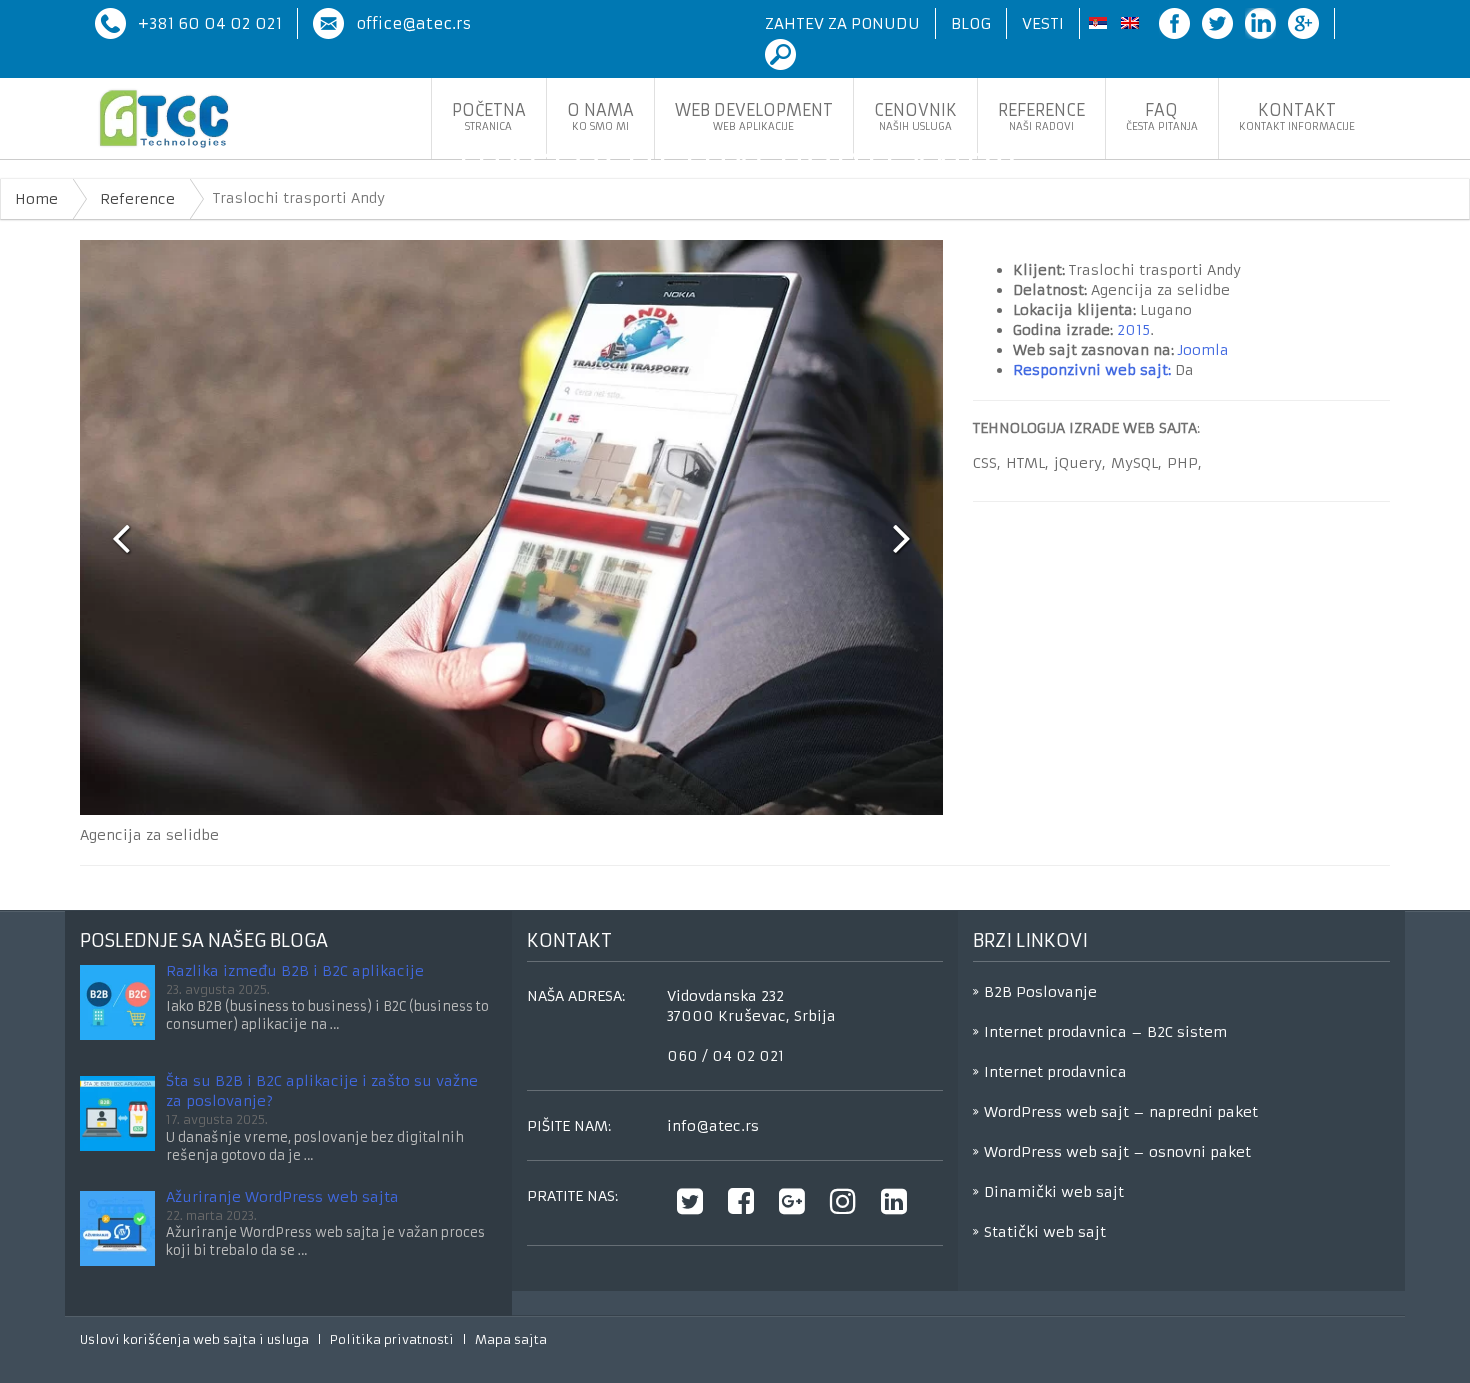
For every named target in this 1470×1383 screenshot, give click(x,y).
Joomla (1203, 350)
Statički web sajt (1045, 1232)
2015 (1133, 330)
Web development (754, 116)
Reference (1041, 116)
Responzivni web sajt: (1092, 370)
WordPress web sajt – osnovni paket (1117, 1152)
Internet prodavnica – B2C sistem (1105, 1032)
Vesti (1043, 23)
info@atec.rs (713, 1126)
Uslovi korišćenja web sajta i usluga (194, 1339)
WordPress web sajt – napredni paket (1121, 1112)
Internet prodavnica (1055, 1072)
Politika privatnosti (392, 1339)
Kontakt (1297, 116)
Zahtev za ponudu (842, 23)
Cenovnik (915, 116)
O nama (600, 116)
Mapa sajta (511, 1339)
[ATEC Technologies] (164, 119)
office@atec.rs (413, 23)
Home (36, 199)
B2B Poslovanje (1040, 992)
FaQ (1162, 116)
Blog (971, 23)
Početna (489, 116)
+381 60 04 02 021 (210, 23)
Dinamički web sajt (1054, 1192)
